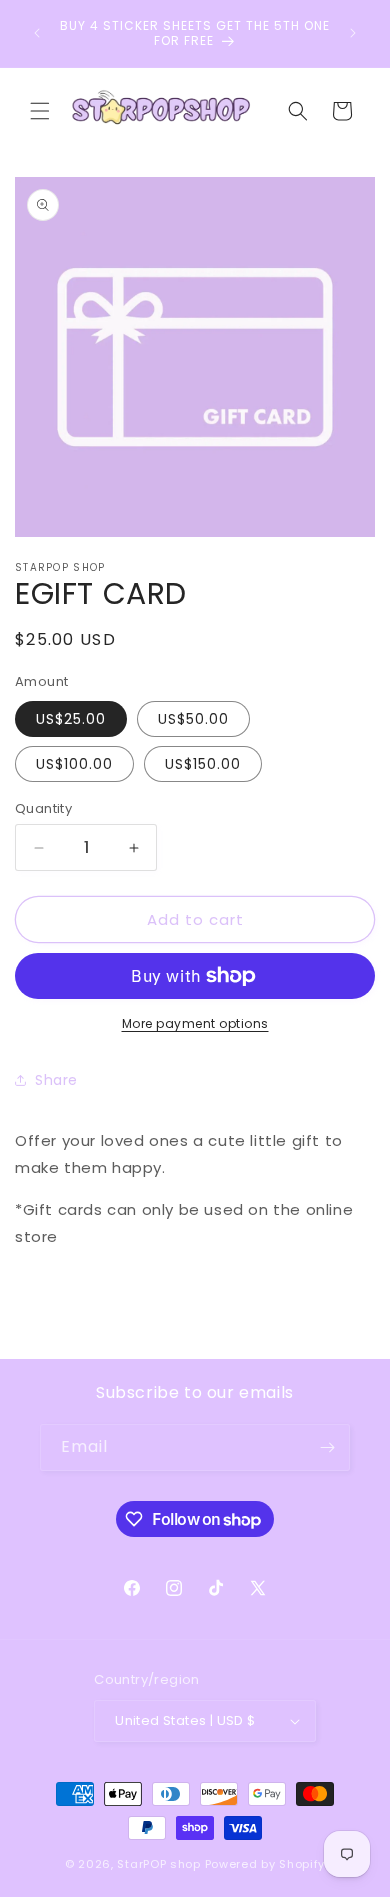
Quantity (43, 808)
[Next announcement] (353, 33)
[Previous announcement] (37, 33)
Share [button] (56, 1080)
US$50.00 (193, 719)
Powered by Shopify (265, 1864)
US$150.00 (203, 764)
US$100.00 (74, 764)
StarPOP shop (158, 1864)
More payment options (195, 1023)
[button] (40, 111)
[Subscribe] (327, 1447)
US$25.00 (71, 719)
